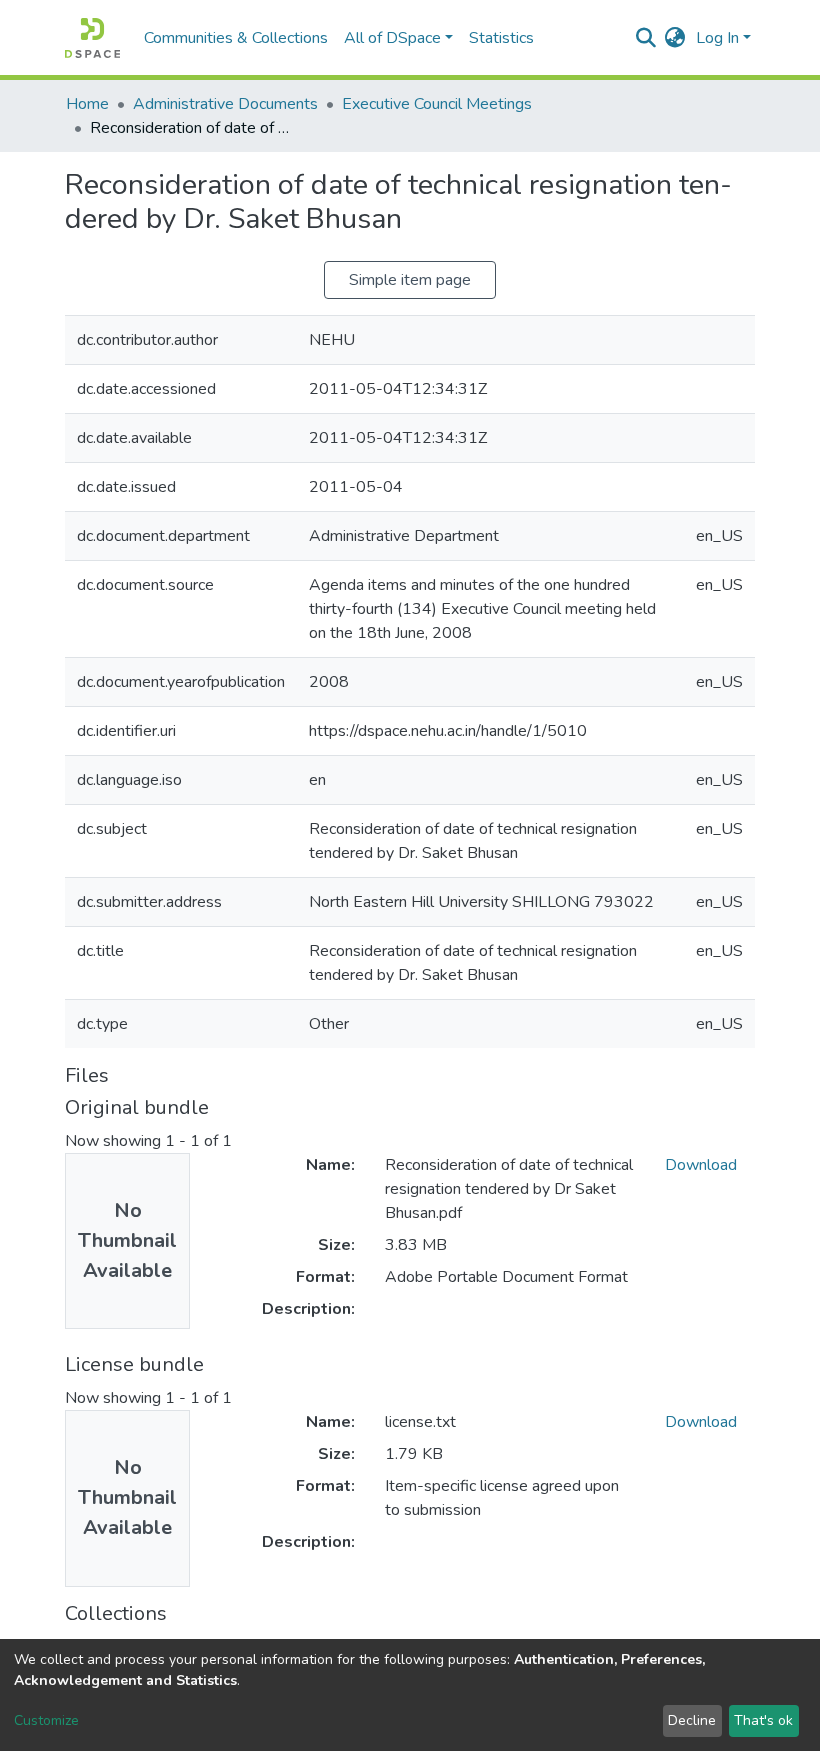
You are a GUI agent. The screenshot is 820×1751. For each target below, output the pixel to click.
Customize (46, 1720)
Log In (717, 38)
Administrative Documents (225, 104)
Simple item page (410, 280)
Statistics (501, 38)
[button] (675, 38)
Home (87, 104)
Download (701, 1165)
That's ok (763, 1720)
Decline (692, 1720)
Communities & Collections (236, 38)
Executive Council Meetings (437, 104)
